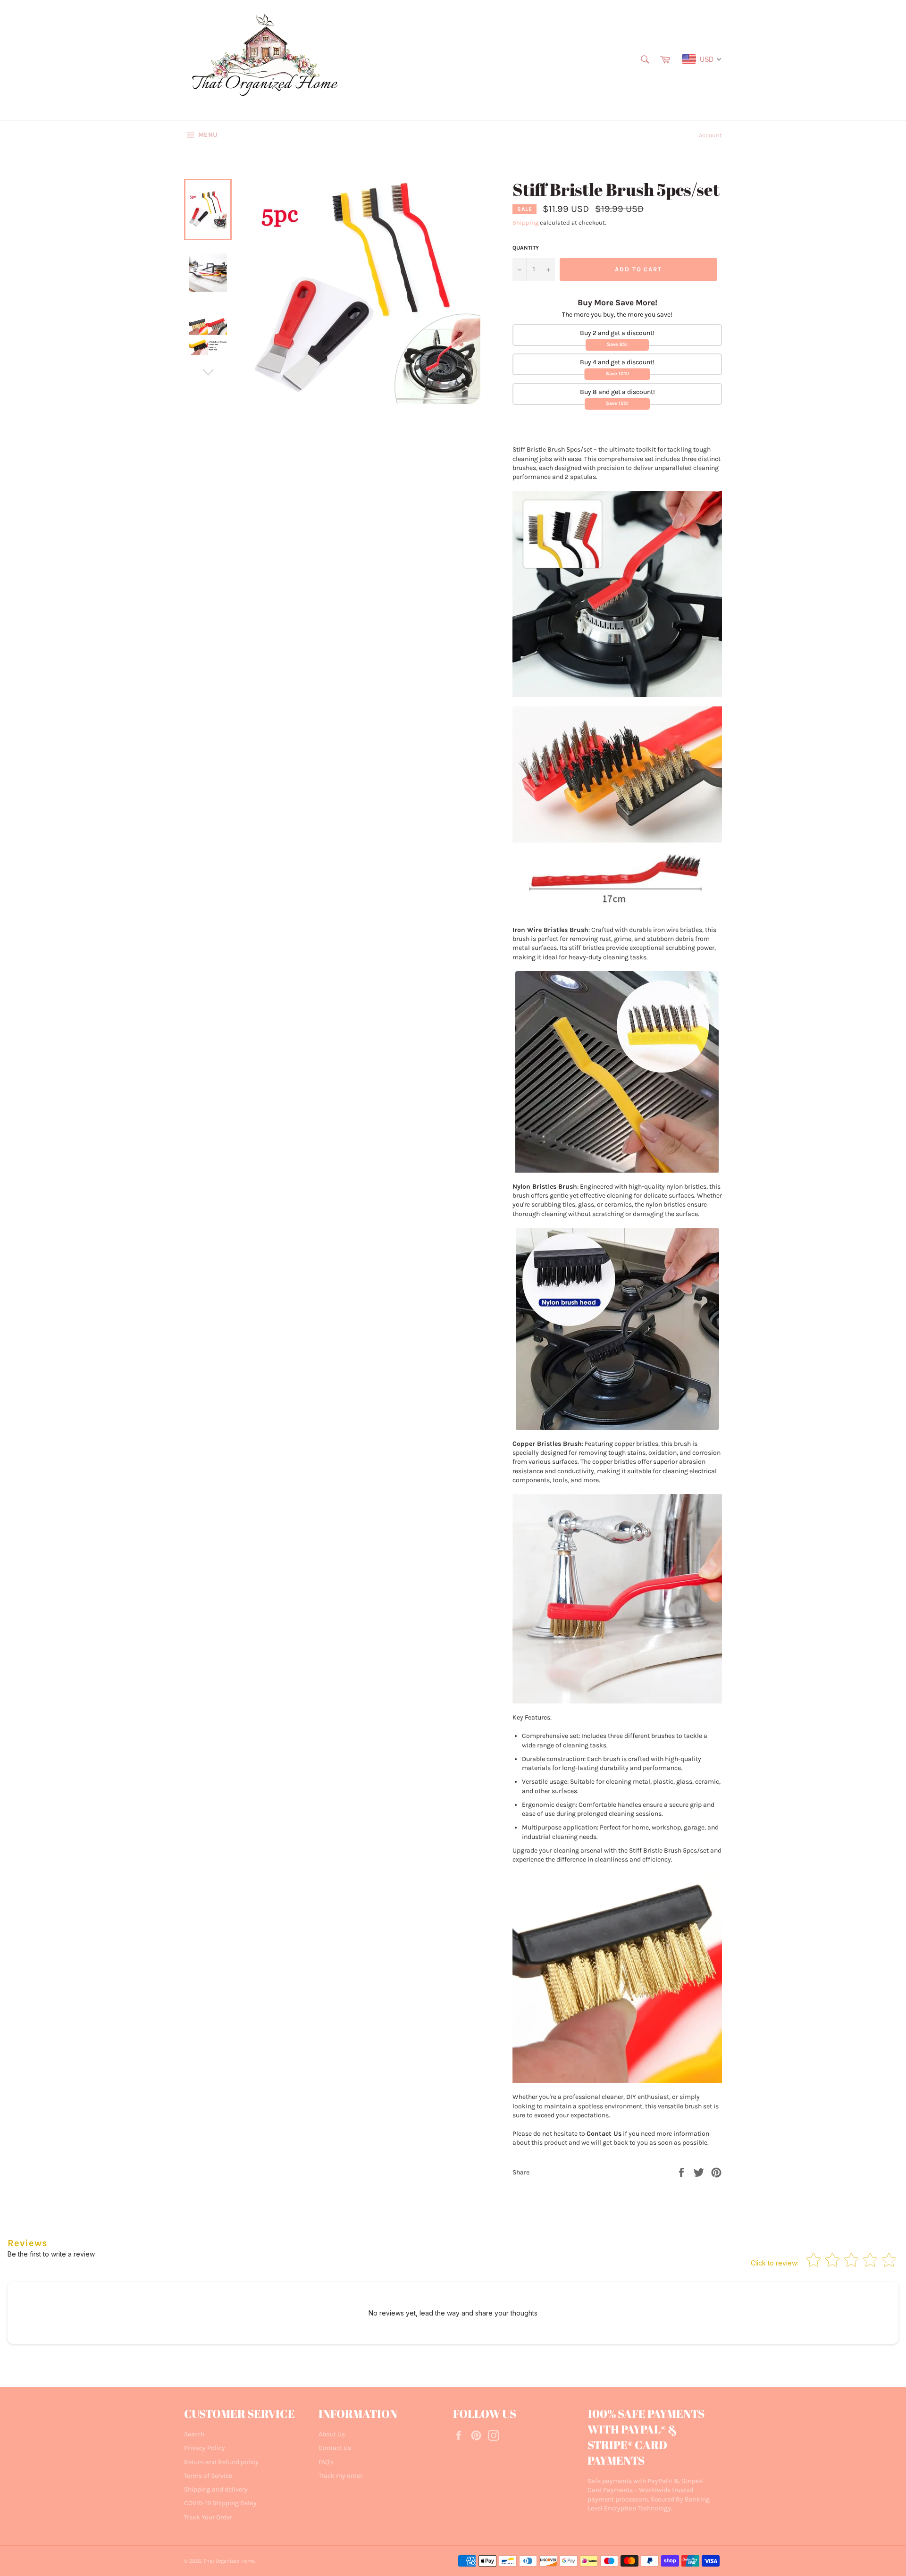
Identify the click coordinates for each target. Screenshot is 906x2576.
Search (194, 2434)
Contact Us (335, 2448)
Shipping (525, 222)
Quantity (526, 248)
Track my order (340, 2476)
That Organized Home (229, 2561)
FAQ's (326, 2462)
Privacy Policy (205, 2448)
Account (710, 135)
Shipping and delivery (216, 2489)
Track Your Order (208, 2517)
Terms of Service (208, 2476)
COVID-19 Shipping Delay (220, 2503)
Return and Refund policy (221, 2462)
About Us (332, 2434)
